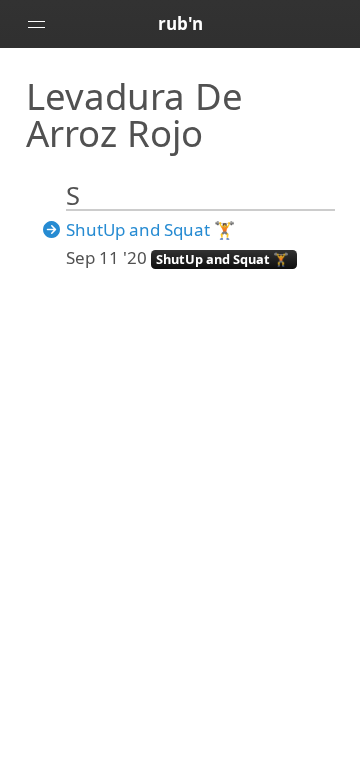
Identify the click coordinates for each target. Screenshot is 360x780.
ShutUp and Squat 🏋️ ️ (152, 229)
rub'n (180, 23)
